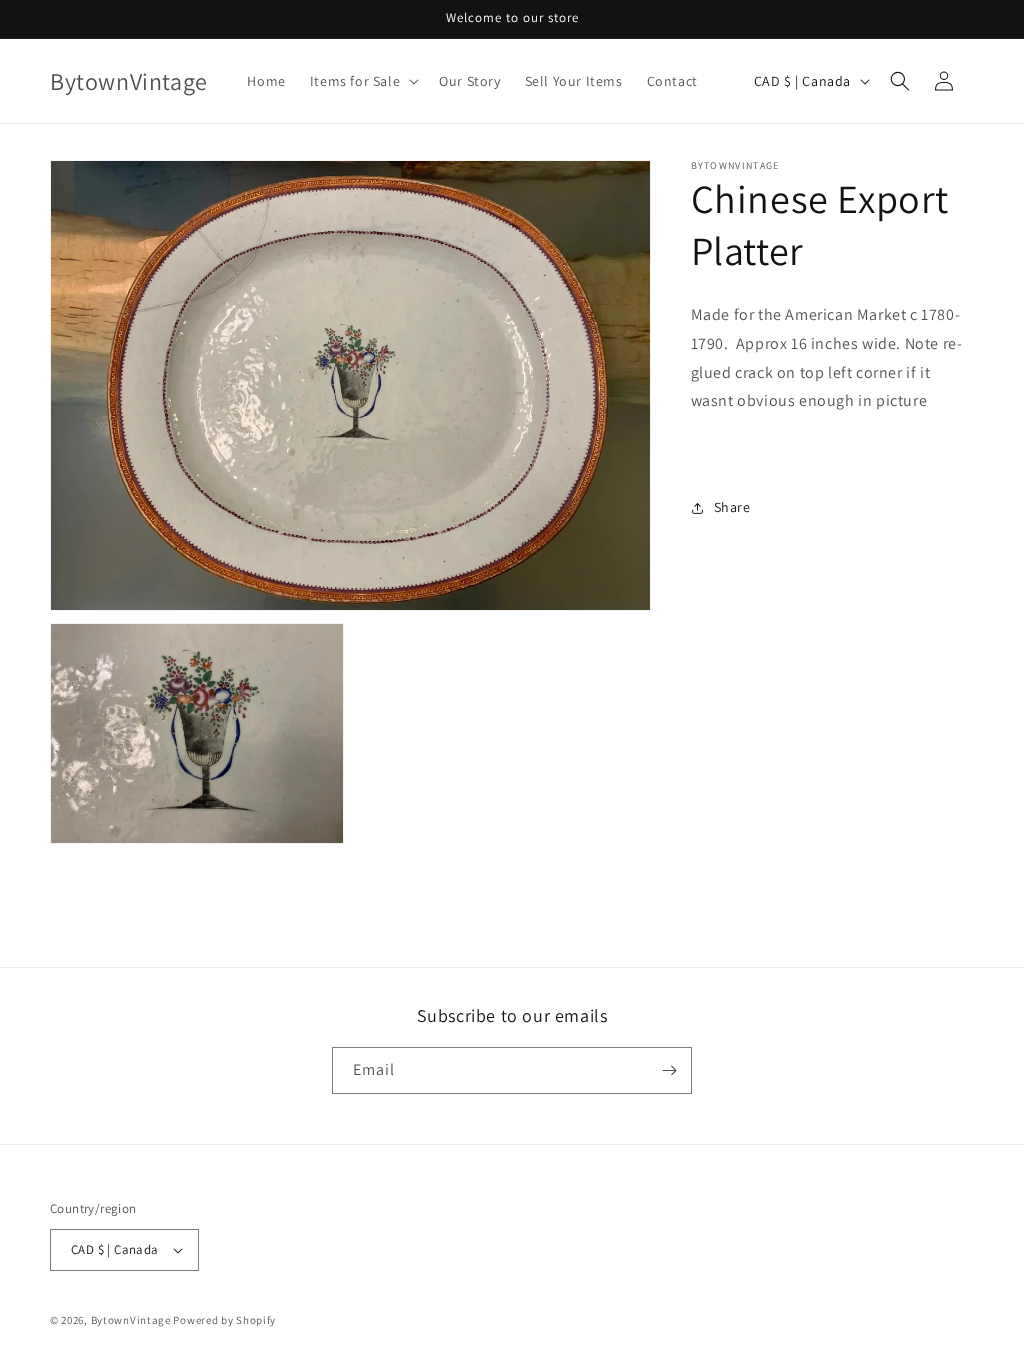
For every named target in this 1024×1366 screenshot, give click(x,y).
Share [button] (732, 507)
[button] (362, 81)
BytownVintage (131, 1320)
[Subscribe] (669, 1070)
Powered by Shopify (224, 1320)
